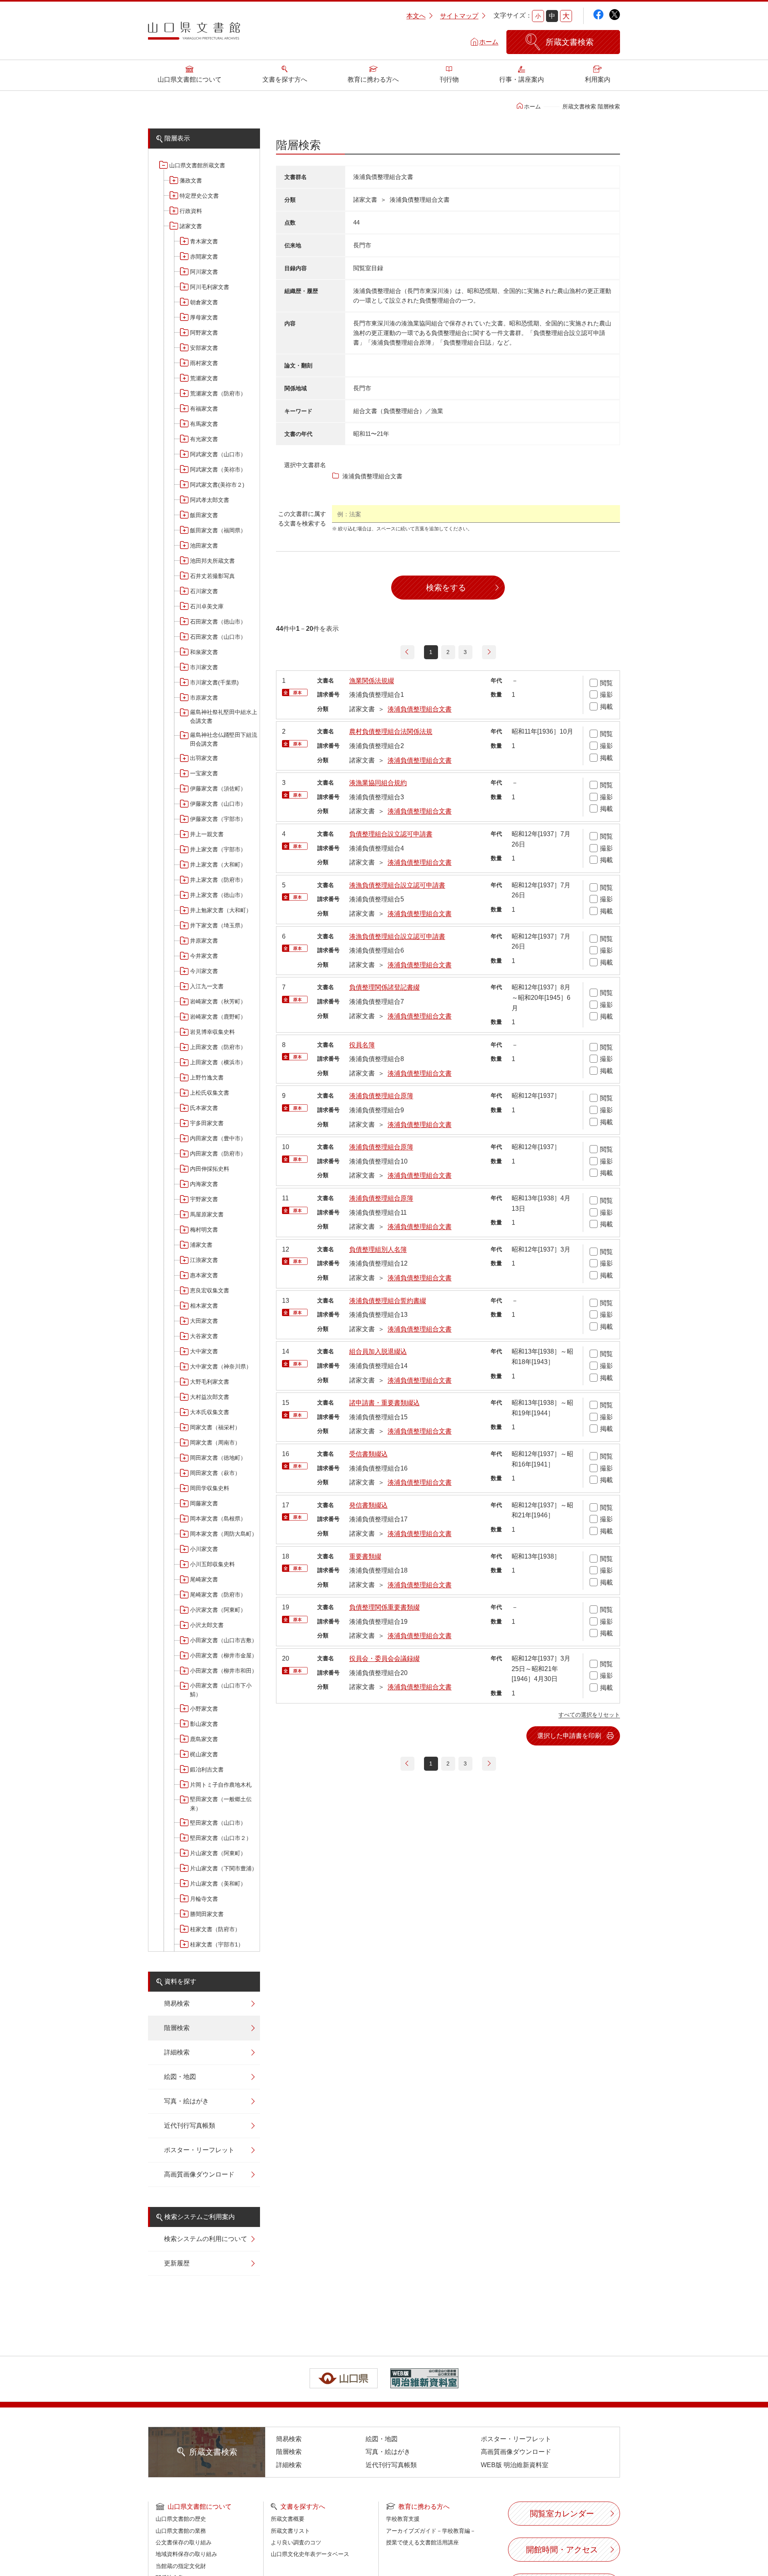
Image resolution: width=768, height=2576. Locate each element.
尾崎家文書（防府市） (218, 1595)
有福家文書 (204, 409)
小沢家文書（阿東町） (218, 1610)
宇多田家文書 (207, 1123)
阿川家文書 (204, 272)
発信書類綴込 (368, 1505)
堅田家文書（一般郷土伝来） (221, 1804)
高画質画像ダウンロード (199, 2174)
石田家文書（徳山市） (218, 622)
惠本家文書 (204, 1275)
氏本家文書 (204, 1108)
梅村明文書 (204, 1230)
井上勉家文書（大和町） (221, 910)
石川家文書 (204, 591)
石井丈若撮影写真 (212, 576)
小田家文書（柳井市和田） (224, 1671)
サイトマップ (459, 16)
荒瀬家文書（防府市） (218, 393)
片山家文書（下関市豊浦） (224, 1868)
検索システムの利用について (206, 2239)
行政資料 (191, 211)
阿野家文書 (204, 333)
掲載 (606, 707)
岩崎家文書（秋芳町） (218, 1001)
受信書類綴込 (368, 1454)
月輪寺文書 (204, 1899)
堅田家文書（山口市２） (221, 1838)
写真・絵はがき (186, 2101)
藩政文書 (191, 181)
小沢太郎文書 (207, 1625)
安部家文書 (204, 348)
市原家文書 (204, 698)
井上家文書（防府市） (218, 880)
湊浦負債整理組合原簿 (381, 1096)
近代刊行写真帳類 (190, 2126)
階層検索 (177, 2028)
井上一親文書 (207, 834)
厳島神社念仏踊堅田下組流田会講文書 (224, 739)
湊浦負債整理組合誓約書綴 (388, 1301)
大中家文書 (204, 1351)
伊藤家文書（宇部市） (218, 819)
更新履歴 (177, 2263)
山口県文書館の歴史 (181, 2519)
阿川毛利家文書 (210, 287)
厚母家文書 (204, 317)
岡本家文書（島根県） (218, 1519)
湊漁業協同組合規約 (378, 783)
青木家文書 (204, 241)
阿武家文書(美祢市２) (217, 485)
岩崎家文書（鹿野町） (218, 1017)
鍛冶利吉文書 (207, 1769)
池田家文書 (204, 546)
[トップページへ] (194, 34)
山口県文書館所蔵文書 (197, 165)
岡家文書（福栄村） (215, 1427)
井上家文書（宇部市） (218, 849)
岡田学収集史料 (210, 1488)
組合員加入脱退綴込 (378, 1351)
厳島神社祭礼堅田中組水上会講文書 (224, 716)
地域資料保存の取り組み (186, 2554)
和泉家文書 (204, 652)
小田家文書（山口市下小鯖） (221, 1690)
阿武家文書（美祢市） (218, 469)
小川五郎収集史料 (212, 1564)
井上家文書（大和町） (218, 865)
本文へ (416, 16)
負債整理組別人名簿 (378, 1249)
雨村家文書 (204, 363)
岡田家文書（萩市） (215, 1473)
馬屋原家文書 (207, 1214)
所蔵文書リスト (290, 2531)
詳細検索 (177, 2052)
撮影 (606, 695)
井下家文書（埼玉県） (218, 925)
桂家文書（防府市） (215, 1929)
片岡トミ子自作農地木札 (221, 1785)
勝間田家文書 (207, 1914)
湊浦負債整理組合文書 (420, 709)
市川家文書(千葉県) (214, 682)
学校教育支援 (403, 2519)
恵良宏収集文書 (210, 1290)
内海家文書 (204, 1184)
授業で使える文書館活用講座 (422, 2542)
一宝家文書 (204, 773)
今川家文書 (204, 971)
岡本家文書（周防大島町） (224, 1534)
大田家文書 (204, 1321)
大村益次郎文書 (210, 1397)
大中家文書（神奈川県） (221, 1366)
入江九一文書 (207, 986)
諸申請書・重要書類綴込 (384, 1403)
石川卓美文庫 (207, 606)
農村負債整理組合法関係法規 (391, 731)
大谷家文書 (204, 1336)
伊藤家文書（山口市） (218, 804)
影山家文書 (204, 1724)
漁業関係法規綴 (372, 681)
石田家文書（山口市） (218, 637)
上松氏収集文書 (210, 1093)
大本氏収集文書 (210, 1412)
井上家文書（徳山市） (218, 895)
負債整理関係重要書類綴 (384, 1607)
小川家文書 (204, 1549)
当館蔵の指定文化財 (181, 2566)
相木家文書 (204, 1306)
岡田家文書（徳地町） (218, 1458)
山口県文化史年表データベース (310, 2554)
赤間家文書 (204, 257)
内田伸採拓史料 (210, 1169)
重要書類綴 (365, 1556)
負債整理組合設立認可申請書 (391, 834)
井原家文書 (204, 941)
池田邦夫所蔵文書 (212, 561)
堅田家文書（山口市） (218, 1823)
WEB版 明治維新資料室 (515, 2465)
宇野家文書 (204, 1199)
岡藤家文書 (204, 1503)
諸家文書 (191, 226)
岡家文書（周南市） (215, 1442)
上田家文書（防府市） (218, 1047)
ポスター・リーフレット (199, 2150)
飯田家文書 (204, 515)
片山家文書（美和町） (218, 1884)
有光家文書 (204, 439)
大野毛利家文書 (210, 1382)
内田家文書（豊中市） (218, 1138)
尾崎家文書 (204, 1579)
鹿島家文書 (204, 1739)
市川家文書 (204, 667)
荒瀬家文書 (204, 378)
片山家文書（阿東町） (218, 1853)
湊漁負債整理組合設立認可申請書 (397, 885)
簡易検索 (177, 2003)
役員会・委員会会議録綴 (384, 1658)
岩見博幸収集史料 (212, 1032)
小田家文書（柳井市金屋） (224, 1655)
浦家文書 (201, 1245)
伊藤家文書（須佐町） (218, 788)
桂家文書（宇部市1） (217, 1944)
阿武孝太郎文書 (210, 500)
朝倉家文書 (204, 302)
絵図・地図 (180, 2077)
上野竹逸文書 (207, 1077)
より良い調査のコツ (296, 2542)
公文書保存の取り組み (184, 2542)
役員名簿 (362, 1045)
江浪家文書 (204, 1260)
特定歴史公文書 (199, 196)
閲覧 (606, 683)
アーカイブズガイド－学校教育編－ (431, 2531)
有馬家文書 (204, 424)
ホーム (489, 42)
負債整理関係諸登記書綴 (384, 987)
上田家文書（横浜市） (218, 1062)
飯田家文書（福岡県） (218, 530)
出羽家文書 (204, 758)
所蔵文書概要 (288, 2519)
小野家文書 (204, 1709)
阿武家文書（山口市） (218, 454)
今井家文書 (204, 956)
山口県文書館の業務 (181, 2531)
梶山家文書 (204, 1754)
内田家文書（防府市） (218, 1154)
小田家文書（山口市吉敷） (224, 1640)
